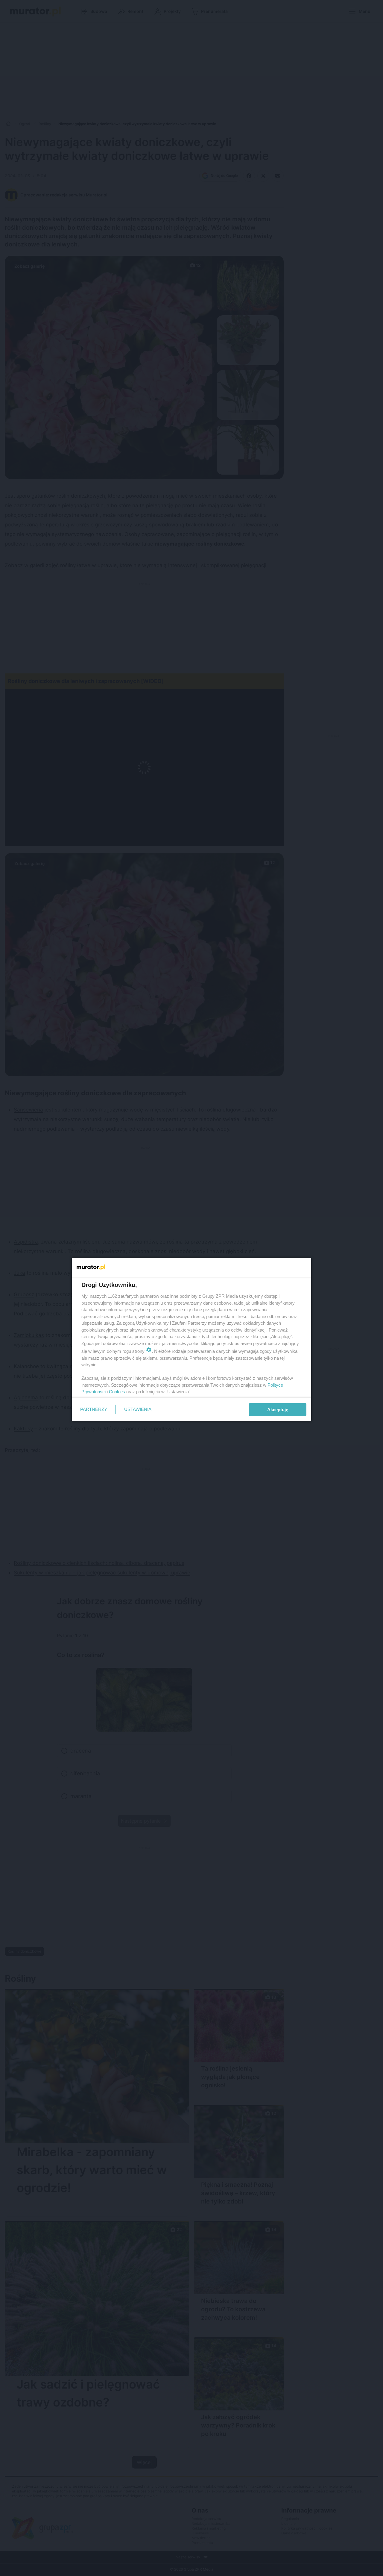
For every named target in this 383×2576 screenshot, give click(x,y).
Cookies (117, 1392)
